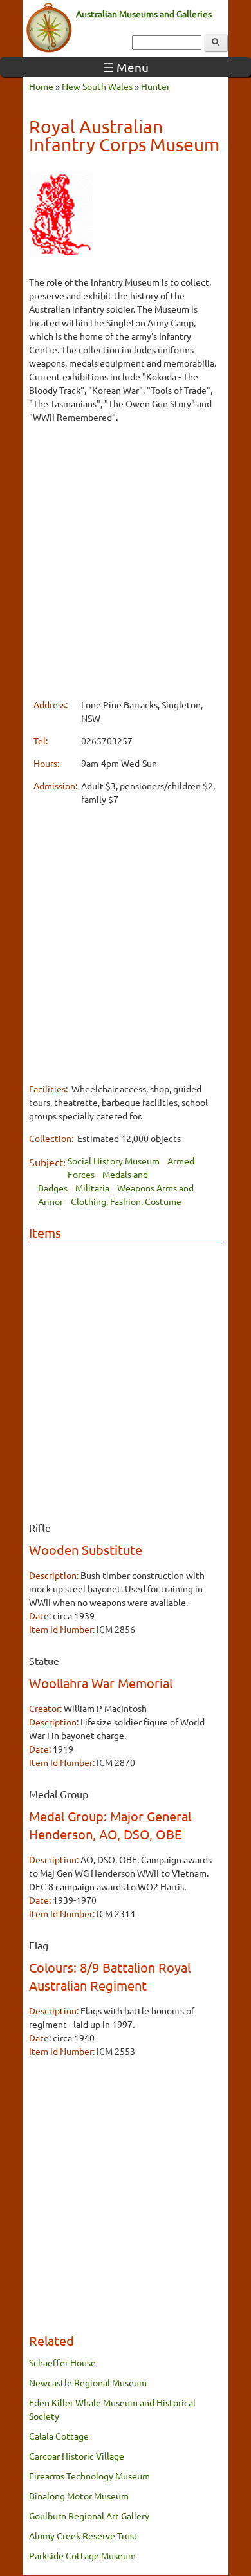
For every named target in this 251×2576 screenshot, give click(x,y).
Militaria (92, 1188)
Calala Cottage (59, 2436)
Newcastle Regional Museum (88, 2382)
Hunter (155, 86)
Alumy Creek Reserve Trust (83, 2535)
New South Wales (97, 86)
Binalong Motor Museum (79, 2496)
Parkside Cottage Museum (82, 2555)
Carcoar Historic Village (77, 2456)
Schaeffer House (62, 2362)
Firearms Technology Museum (89, 2476)
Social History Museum (114, 1161)
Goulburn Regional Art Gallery (89, 2516)
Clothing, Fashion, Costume (126, 1201)
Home (41, 86)
